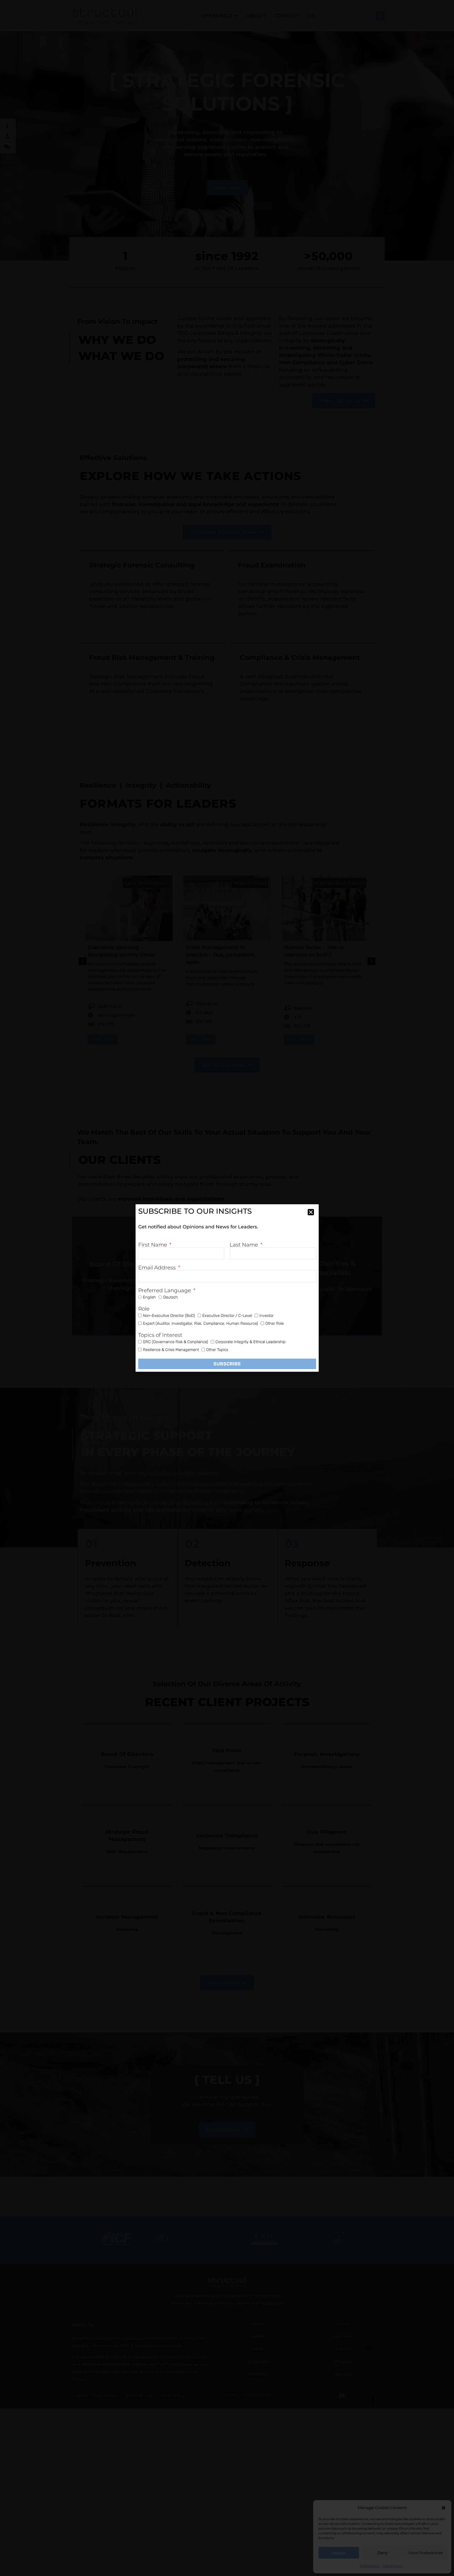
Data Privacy (392, 2566)
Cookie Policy (370, 2566)
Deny (382, 2553)
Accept (339, 2553)
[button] (443, 2508)
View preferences (426, 2553)
